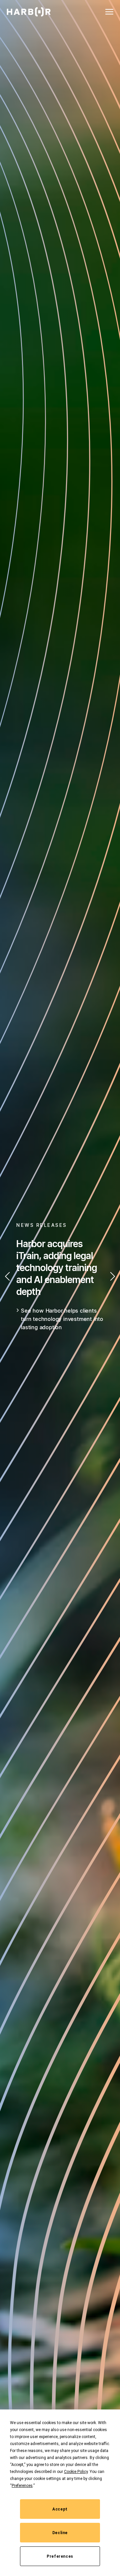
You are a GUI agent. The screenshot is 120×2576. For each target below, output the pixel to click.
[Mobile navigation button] (109, 12)
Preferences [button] (22, 2486)
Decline (60, 2533)
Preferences (60, 2556)
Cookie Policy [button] (76, 2472)
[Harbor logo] (29, 12)
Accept (60, 2509)
